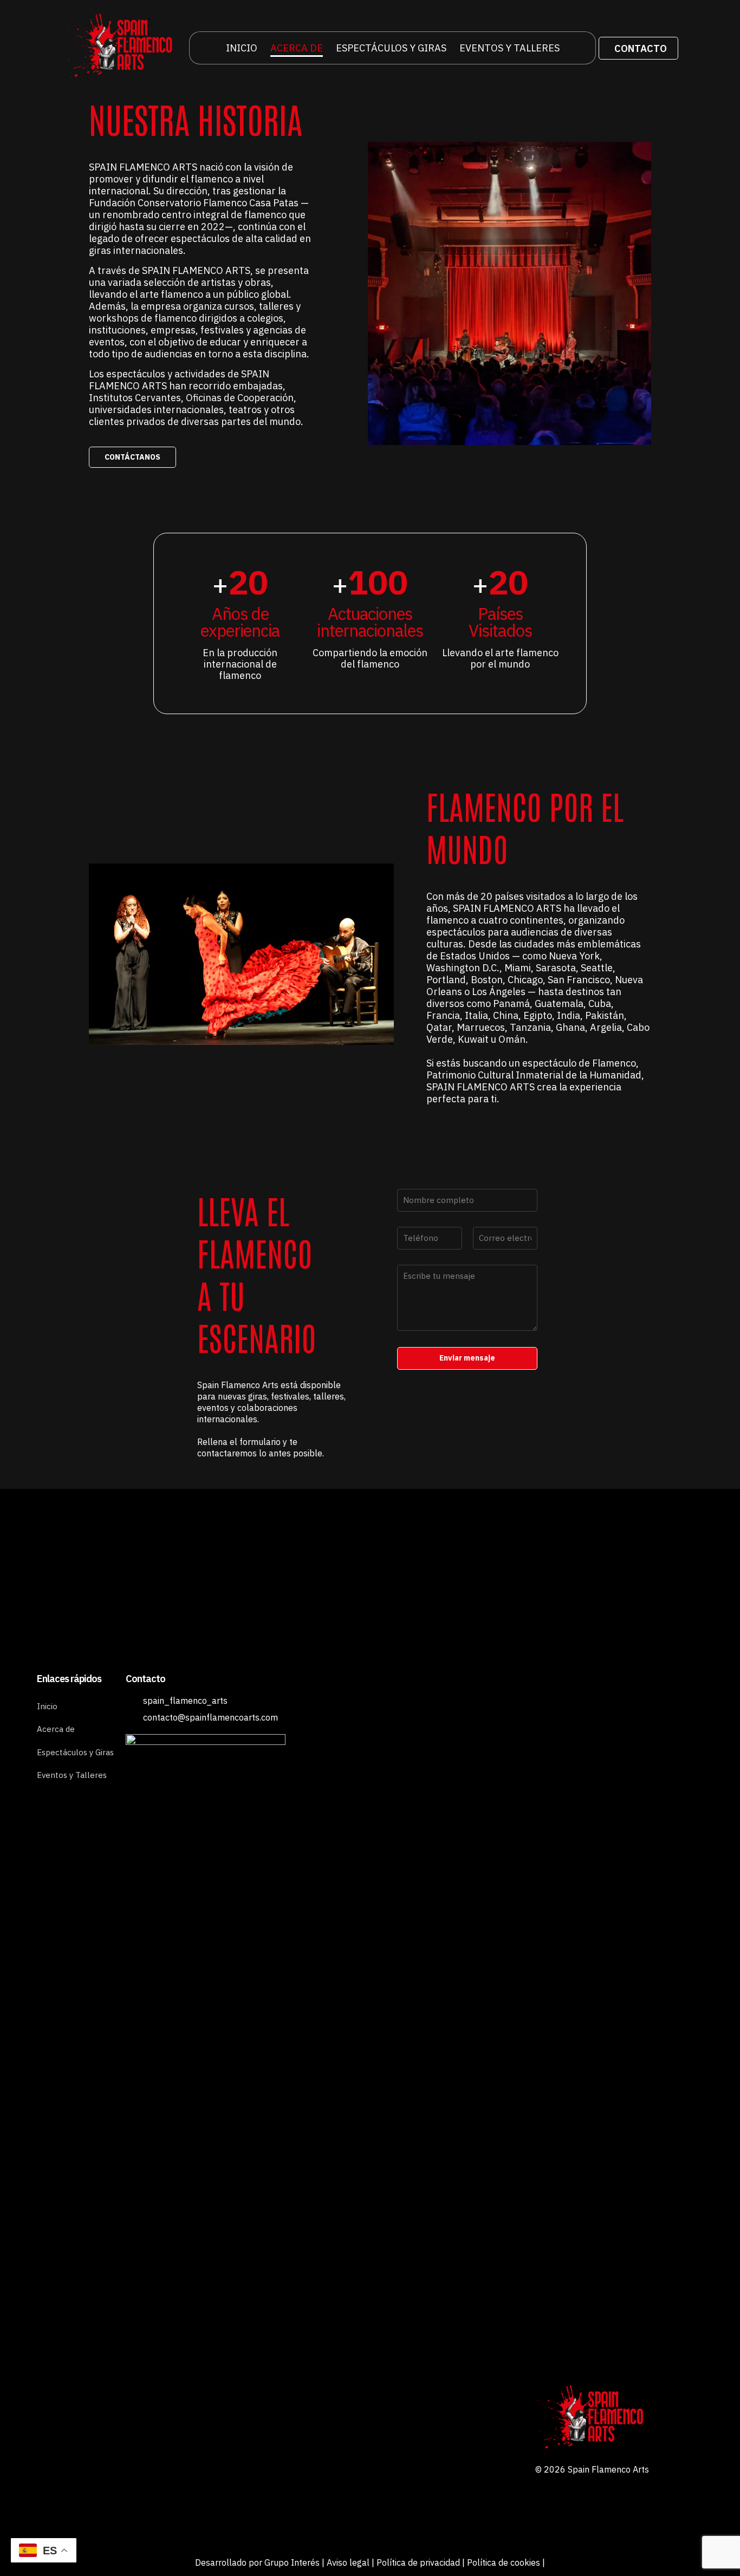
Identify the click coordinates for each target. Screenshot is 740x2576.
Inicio (47, 1706)
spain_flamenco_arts (185, 1701)
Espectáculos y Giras (75, 1752)
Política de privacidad (418, 2562)
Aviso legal (348, 2562)
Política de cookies (504, 2562)
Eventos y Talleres (72, 1775)
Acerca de (56, 1729)
